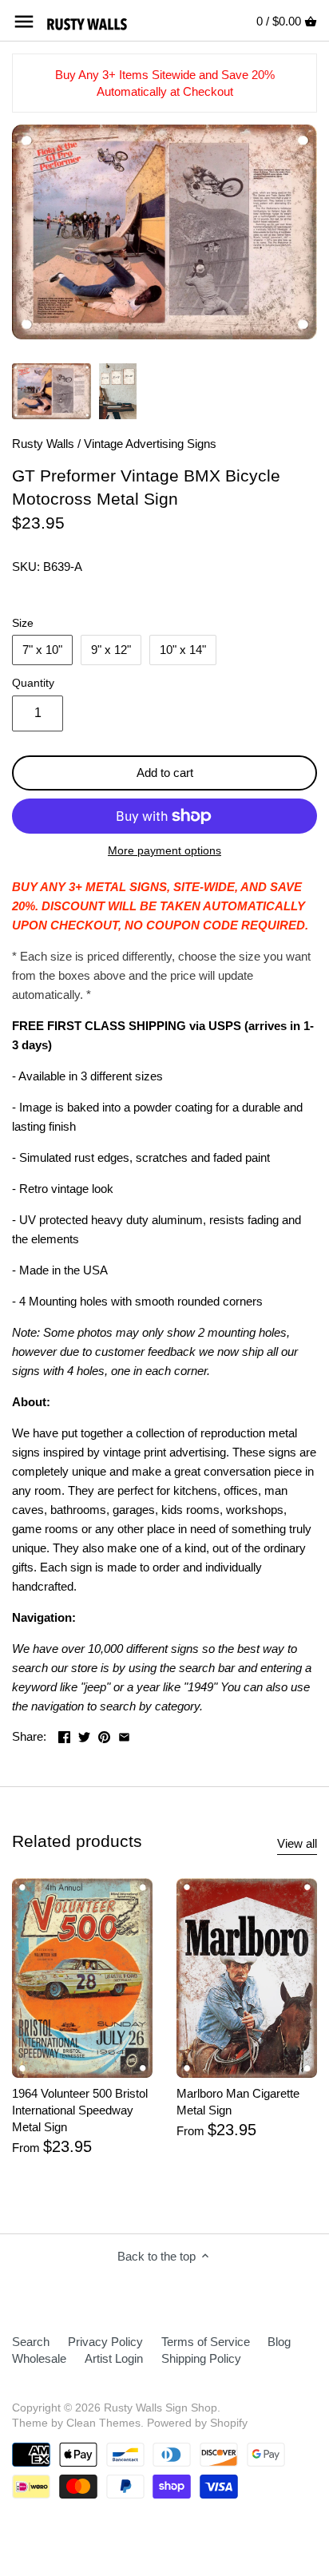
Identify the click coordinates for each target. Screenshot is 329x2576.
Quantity (33, 683)
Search (31, 2342)
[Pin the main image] (104, 1735)
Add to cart (165, 773)
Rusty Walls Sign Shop (161, 2408)
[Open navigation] (24, 22)
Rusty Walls (43, 444)
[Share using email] (124, 1735)
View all (297, 1843)
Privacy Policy (105, 2342)
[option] (52, 391)
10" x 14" (183, 650)
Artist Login (114, 2358)
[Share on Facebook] (64, 1735)
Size (23, 623)
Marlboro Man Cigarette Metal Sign (238, 2102)
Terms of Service (206, 2342)
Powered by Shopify (197, 2423)
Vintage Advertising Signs (150, 444)
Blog (279, 2342)
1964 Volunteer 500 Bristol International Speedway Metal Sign (80, 2110)
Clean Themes (103, 2423)
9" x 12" (111, 650)
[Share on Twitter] (84, 1735)
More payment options (164, 851)
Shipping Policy (201, 2358)
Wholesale (39, 2358)
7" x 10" (42, 650)
